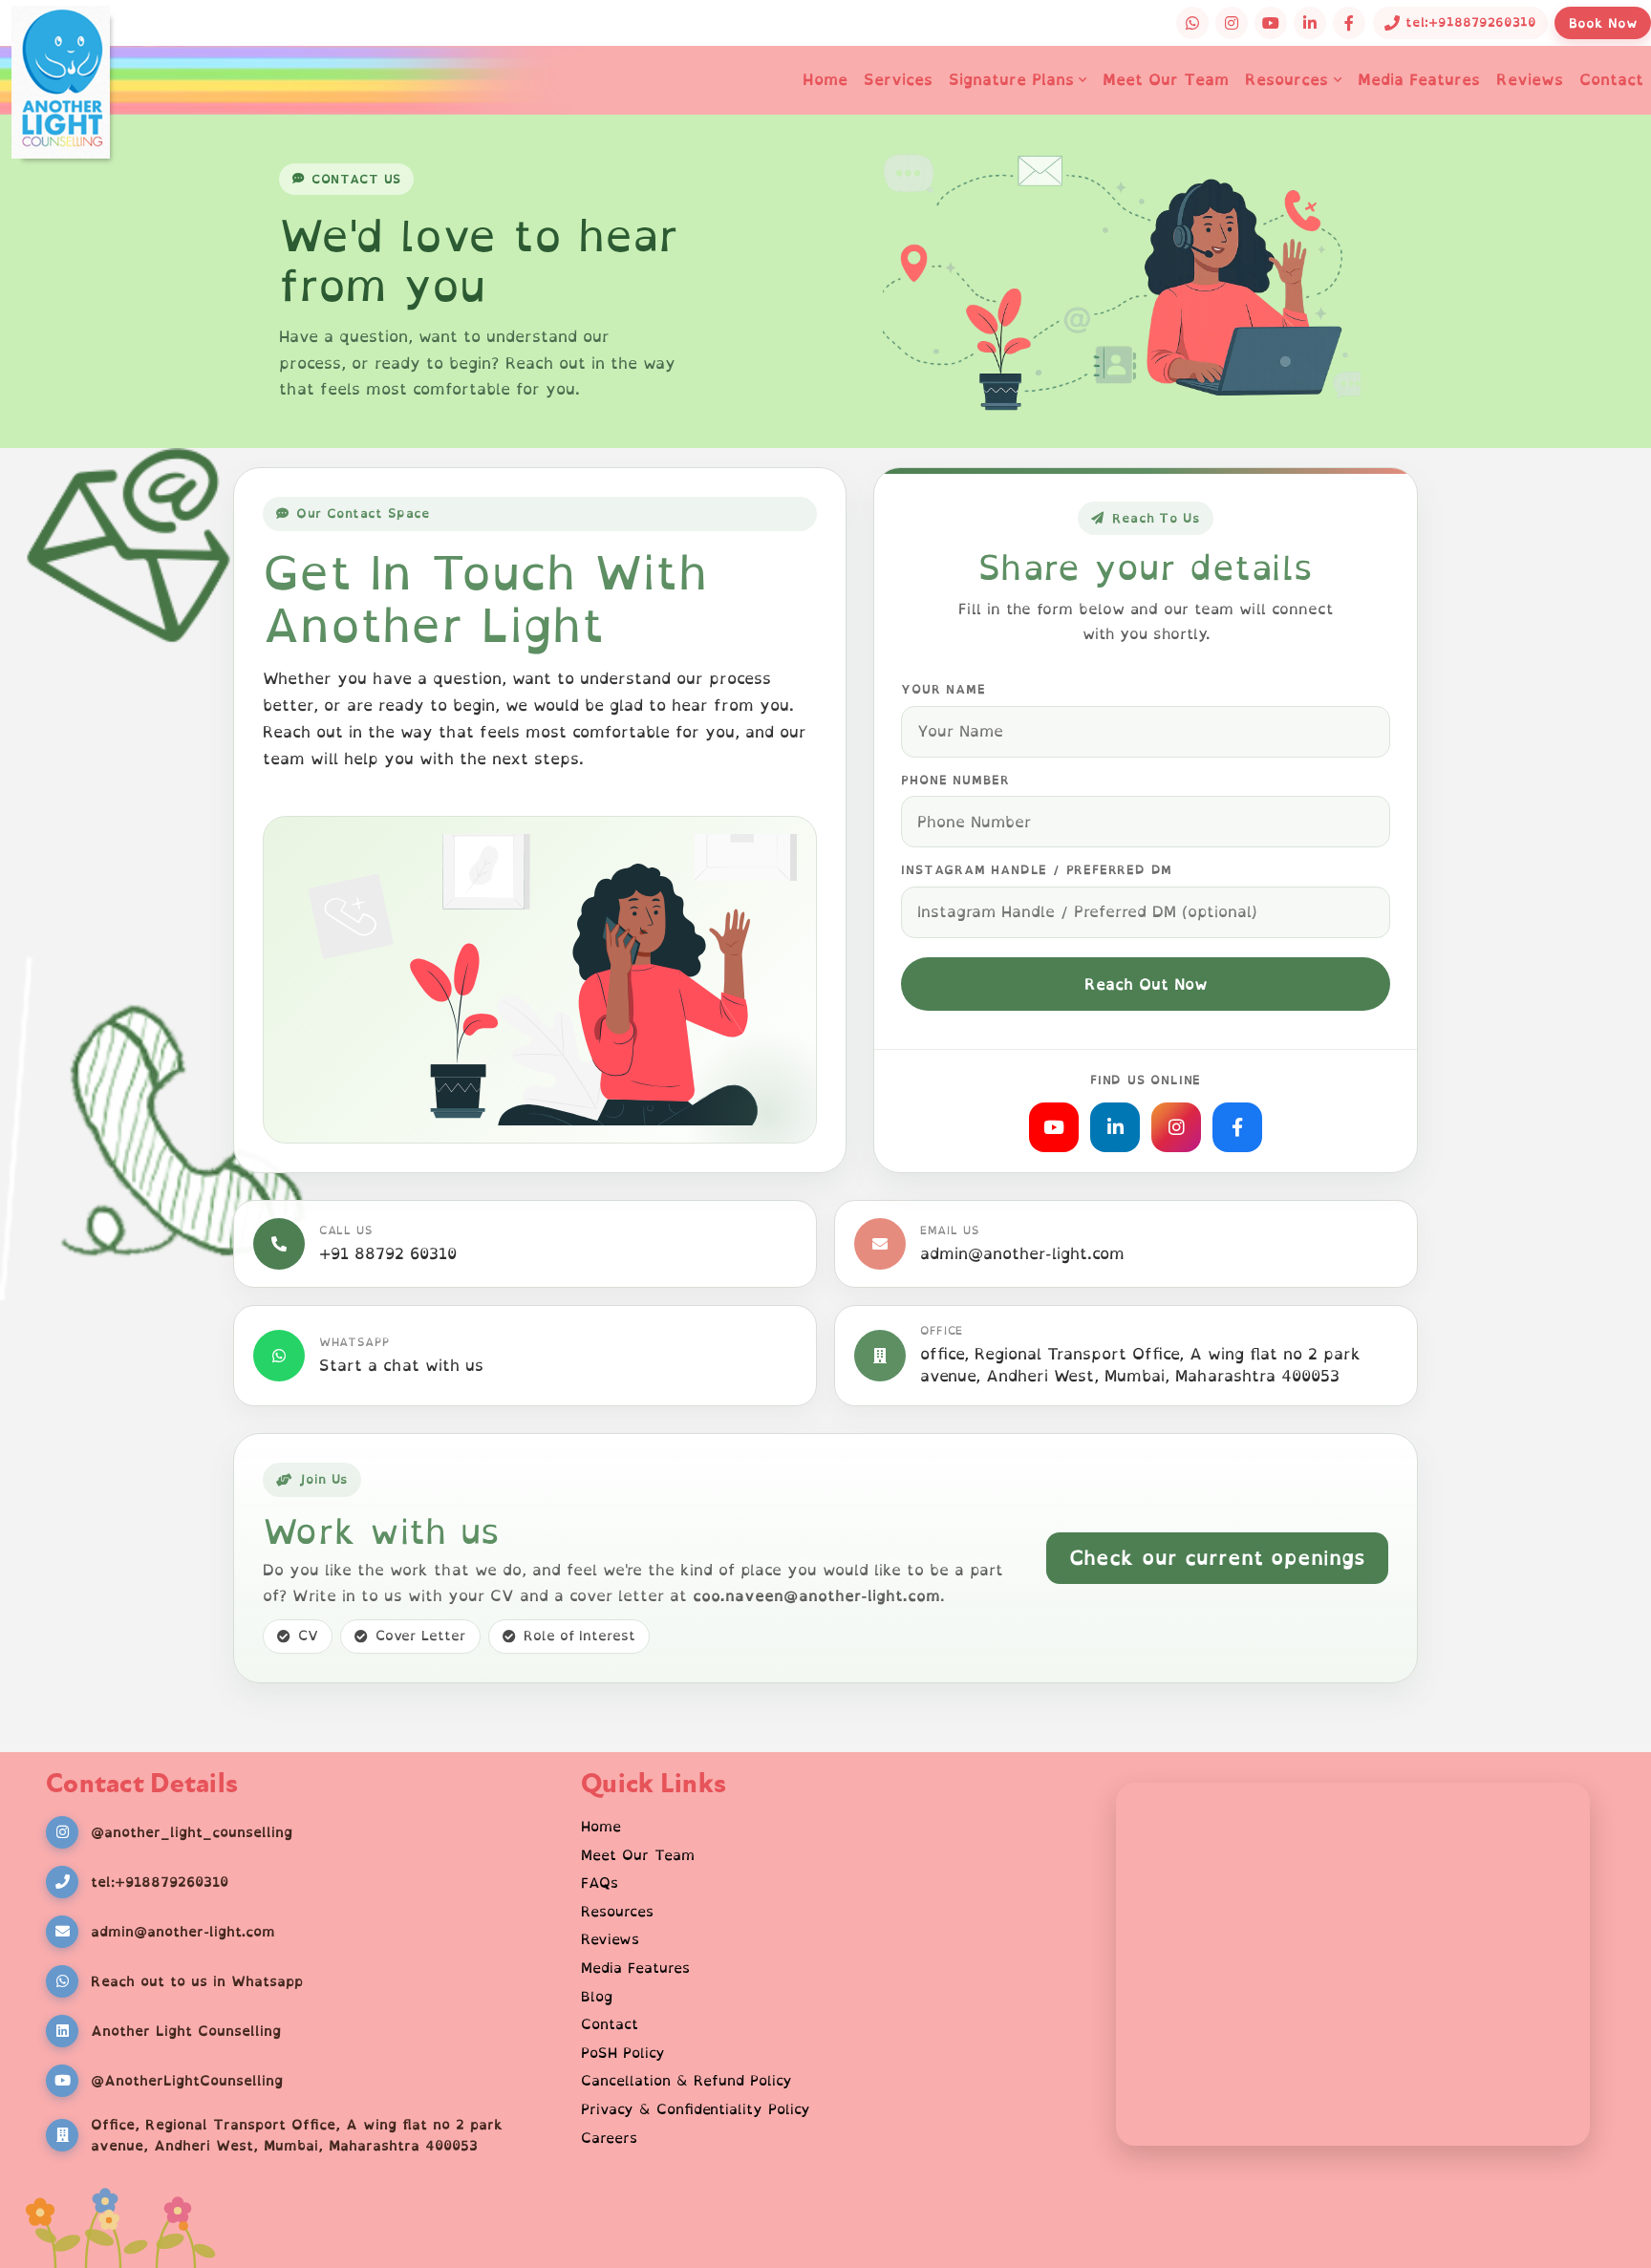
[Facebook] (1237, 1127)
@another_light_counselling (192, 1832)
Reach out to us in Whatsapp (197, 1981)
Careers (609, 2138)
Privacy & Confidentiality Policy (696, 2109)
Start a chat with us (401, 1366)
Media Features (1419, 79)
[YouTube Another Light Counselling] (1271, 23)
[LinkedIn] (1115, 1127)
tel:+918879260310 (160, 1882)
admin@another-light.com (1022, 1254)
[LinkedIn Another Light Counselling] (1310, 23)
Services (898, 79)
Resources (1286, 79)
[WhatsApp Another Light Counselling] (1192, 23)
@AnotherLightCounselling (187, 2080)
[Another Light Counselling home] (61, 57)
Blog (597, 1997)
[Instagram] (1176, 1127)
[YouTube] (1054, 1127)
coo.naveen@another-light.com (816, 1595)
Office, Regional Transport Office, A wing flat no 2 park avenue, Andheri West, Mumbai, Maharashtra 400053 (297, 2135)
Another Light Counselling (186, 2031)
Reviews (1530, 79)
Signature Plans (1011, 79)
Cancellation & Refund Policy (686, 2081)
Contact (1611, 79)
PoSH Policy (623, 2053)
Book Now (1603, 23)
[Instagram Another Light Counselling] (1232, 23)
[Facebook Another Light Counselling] (1349, 23)
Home (825, 79)
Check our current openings (1217, 1557)
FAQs (600, 1883)
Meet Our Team (1166, 79)
